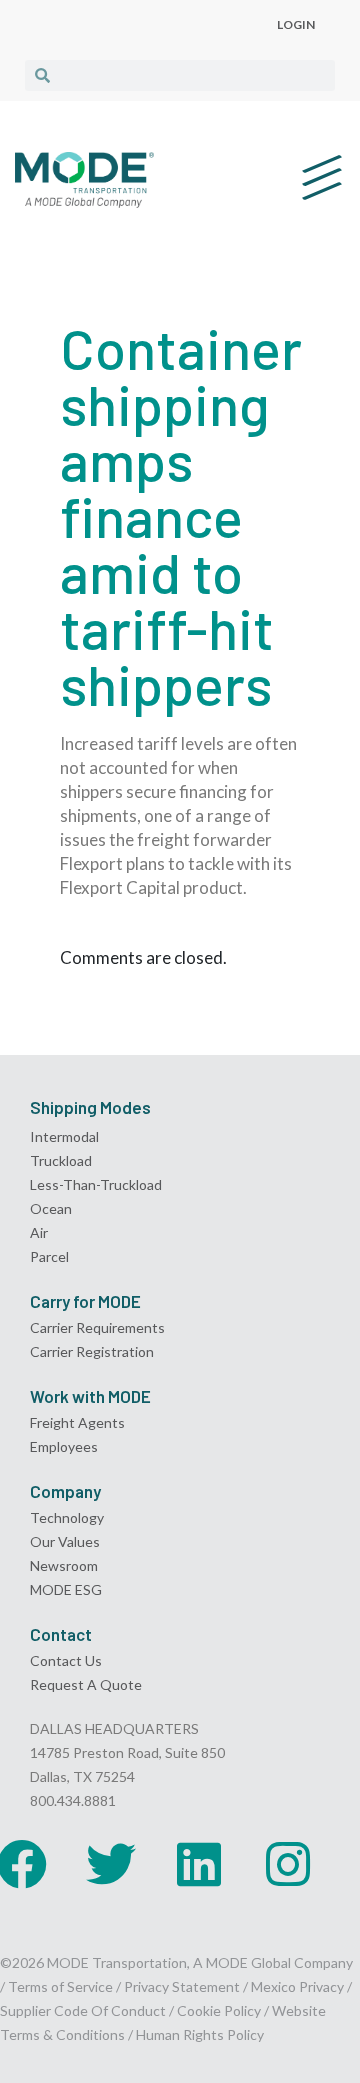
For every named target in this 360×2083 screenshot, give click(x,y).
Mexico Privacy (297, 1986)
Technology (67, 1517)
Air (39, 1232)
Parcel (49, 1256)
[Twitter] (111, 1864)
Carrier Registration (92, 1351)
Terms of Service (60, 1986)
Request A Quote (86, 1684)
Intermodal (64, 1136)
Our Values (65, 1541)
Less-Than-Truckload (96, 1184)
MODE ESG (66, 1589)
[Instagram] (288, 1864)
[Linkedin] (199, 1864)
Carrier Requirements (97, 1327)
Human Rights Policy (200, 2034)
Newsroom (64, 1565)
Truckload (61, 1160)
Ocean (51, 1208)
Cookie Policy (219, 2010)
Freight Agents (77, 1422)
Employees (64, 1446)
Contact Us (66, 1660)
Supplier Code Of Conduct (83, 2010)
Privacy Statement (183, 1986)
